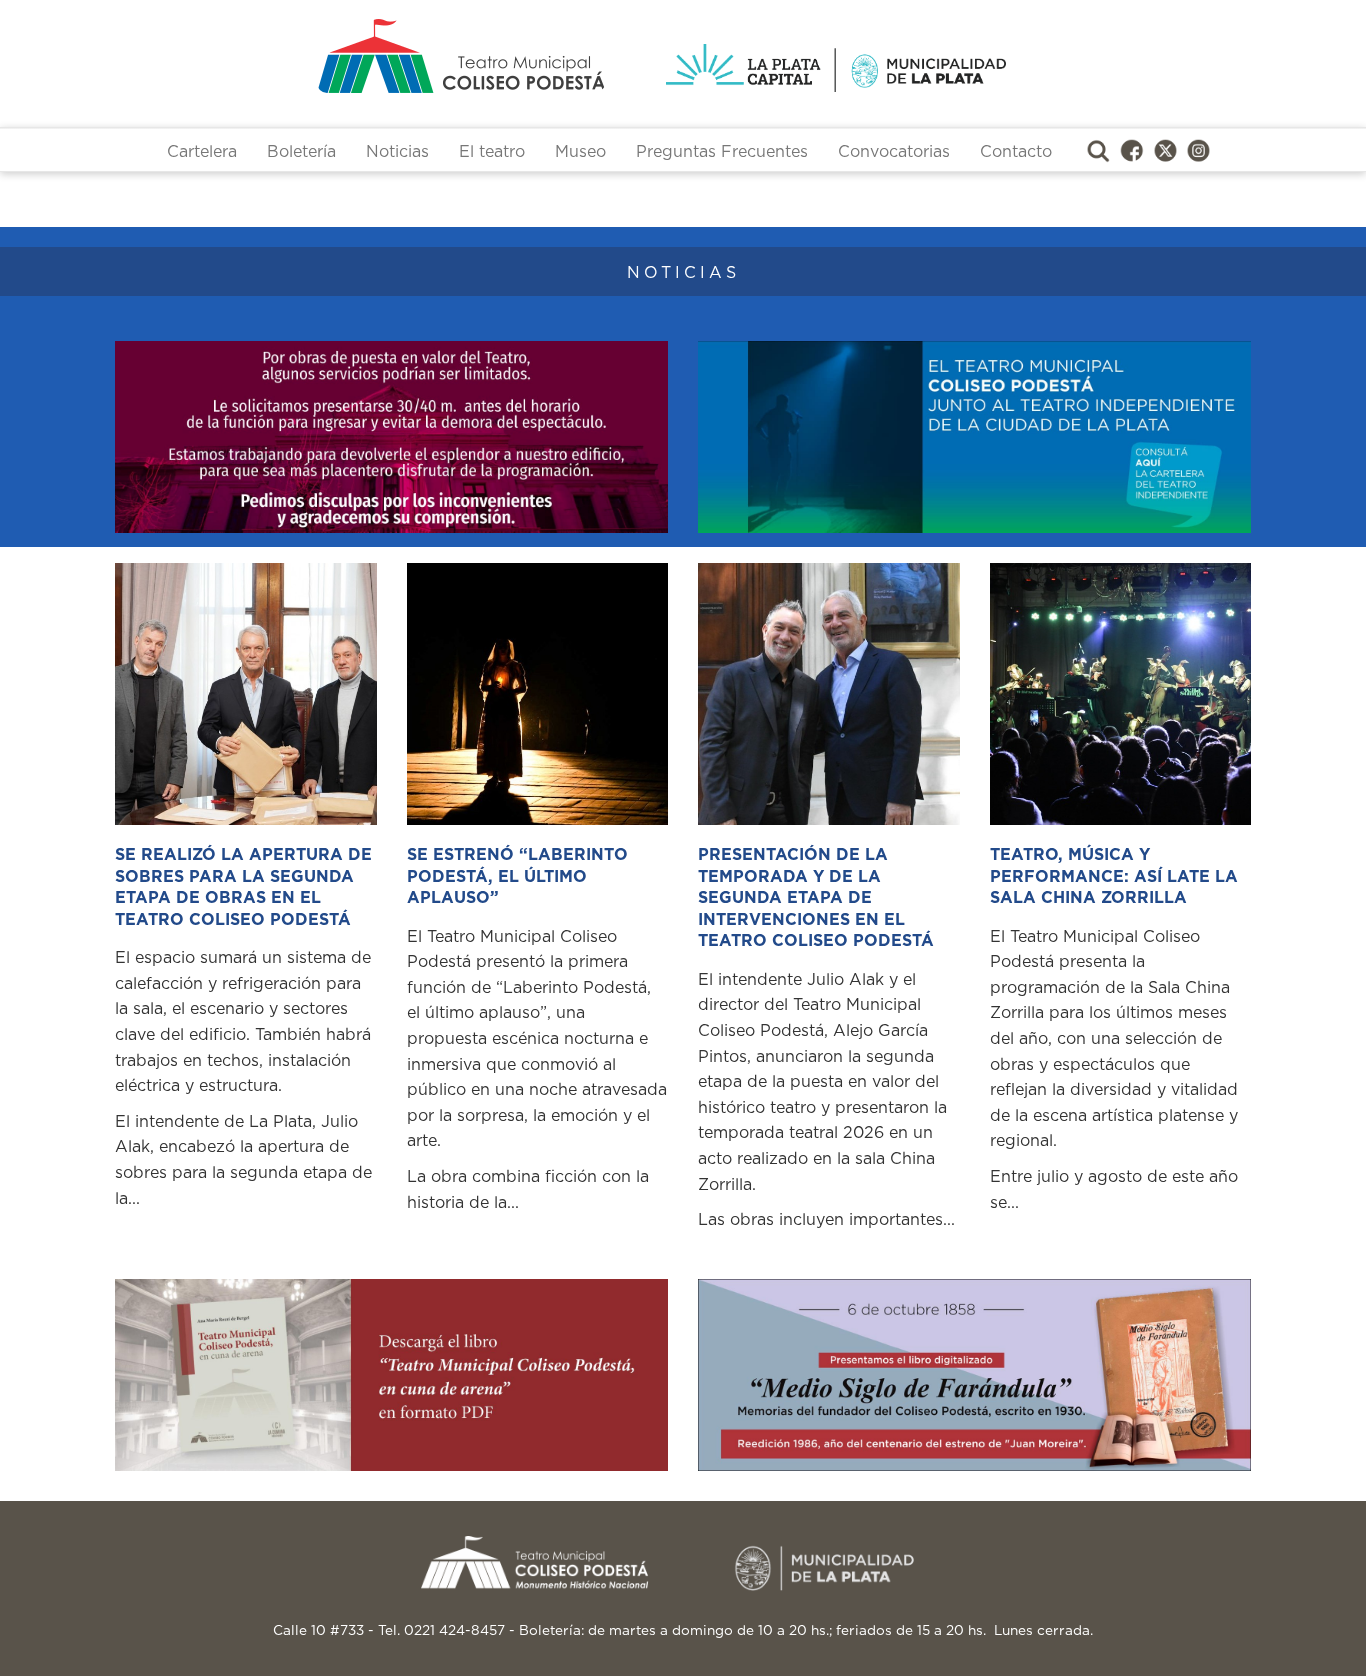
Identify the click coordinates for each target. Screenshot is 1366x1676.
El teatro (492, 152)
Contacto (1016, 152)
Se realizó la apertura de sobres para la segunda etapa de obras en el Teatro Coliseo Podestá (243, 887)
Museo (580, 152)
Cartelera (202, 152)
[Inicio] (382, 56)
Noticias (397, 152)
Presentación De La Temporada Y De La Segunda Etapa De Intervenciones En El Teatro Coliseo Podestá (816, 898)
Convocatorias (894, 152)
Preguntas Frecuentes (722, 152)
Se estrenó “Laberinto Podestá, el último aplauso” (517, 876)
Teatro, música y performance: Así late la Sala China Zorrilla (1114, 876)
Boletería (301, 152)
